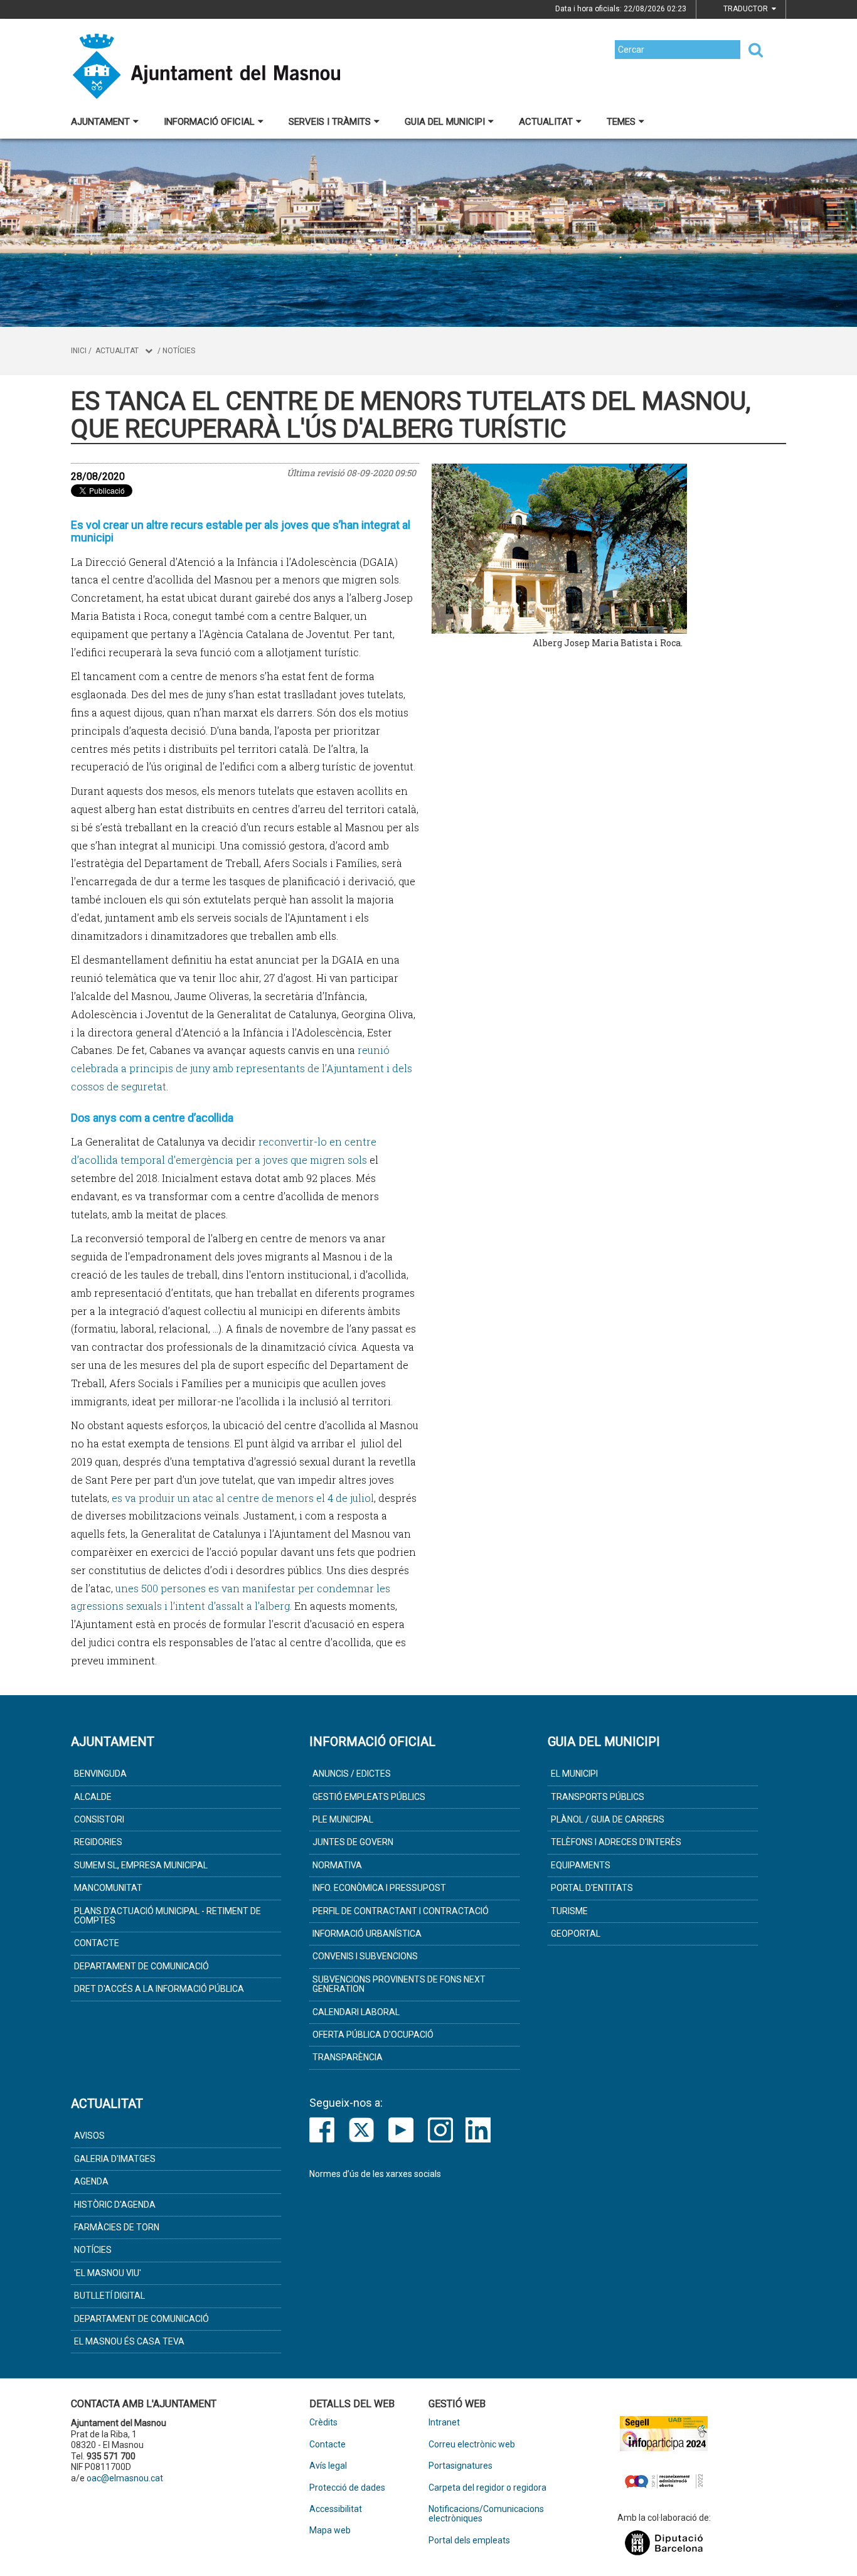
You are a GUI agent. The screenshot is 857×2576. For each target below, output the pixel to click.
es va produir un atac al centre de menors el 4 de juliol (243, 1498)
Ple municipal (343, 1819)
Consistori (99, 1819)
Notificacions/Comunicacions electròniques (486, 2514)
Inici (79, 351)
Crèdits (323, 2423)
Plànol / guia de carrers (608, 1819)
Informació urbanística (367, 1934)
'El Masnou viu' (108, 2273)
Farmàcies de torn (117, 2227)
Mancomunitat (108, 1888)
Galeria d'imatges (115, 2159)
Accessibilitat (336, 2509)
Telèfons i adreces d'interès (616, 1842)
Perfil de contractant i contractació (401, 1911)
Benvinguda (100, 1774)
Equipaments (581, 1865)
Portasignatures (460, 2466)
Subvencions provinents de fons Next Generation (399, 1984)
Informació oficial (209, 122)
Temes (621, 122)
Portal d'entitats (592, 1888)
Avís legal (328, 2466)
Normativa (337, 1865)
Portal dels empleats (469, 2541)
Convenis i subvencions (365, 1956)
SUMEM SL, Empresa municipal (141, 1865)
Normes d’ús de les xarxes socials (375, 2174)
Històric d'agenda (115, 2205)
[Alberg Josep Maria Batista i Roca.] (607, 548)
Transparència (348, 2057)
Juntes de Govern (353, 1842)
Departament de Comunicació (141, 1966)
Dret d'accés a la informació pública (159, 1989)
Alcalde (93, 1797)
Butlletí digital (109, 2296)
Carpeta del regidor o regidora (487, 2488)
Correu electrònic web (472, 2445)
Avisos (89, 2136)
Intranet (444, 2423)
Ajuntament (100, 122)
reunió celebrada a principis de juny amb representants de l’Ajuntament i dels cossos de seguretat (242, 1068)
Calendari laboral (356, 2012)
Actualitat (546, 122)
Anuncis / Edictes (352, 1774)
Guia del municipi (445, 122)
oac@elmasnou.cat (125, 2478)
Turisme (569, 1911)
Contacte (97, 1943)
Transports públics (598, 1797)
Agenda (91, 2181)
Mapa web (330, 2531)
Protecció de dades (347, 2488)
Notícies (179, 351)
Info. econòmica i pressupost (379, 1888)
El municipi (574, 1774)
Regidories (98, 1842)
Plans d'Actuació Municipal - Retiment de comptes (168, 1916)
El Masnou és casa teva (129, 2341)
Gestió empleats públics (369, 1797)
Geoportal (576, 1934)
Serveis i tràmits (330, 122)
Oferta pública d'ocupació (373, 2035)
